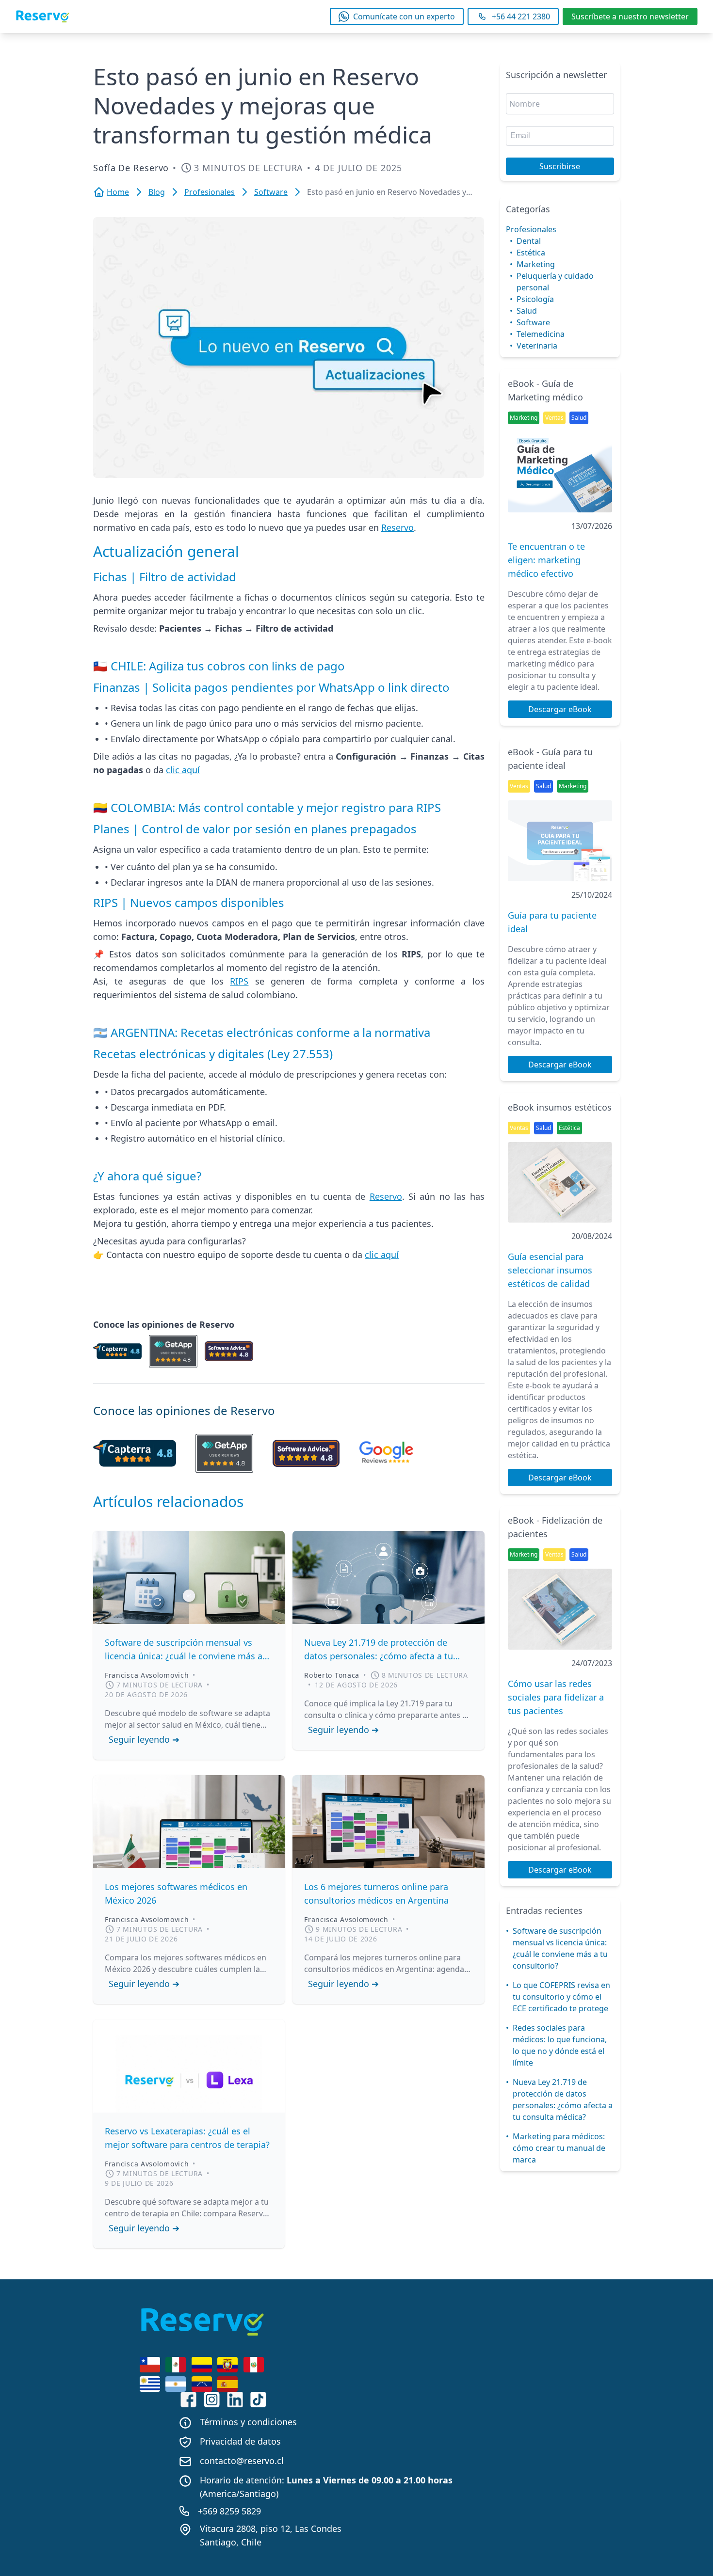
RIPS (239, 981)
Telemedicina (541, 334)
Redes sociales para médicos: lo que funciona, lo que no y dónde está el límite (560, 2045)
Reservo (397, 527)
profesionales (210, 192)
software (271, 192)
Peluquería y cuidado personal (555, 282)
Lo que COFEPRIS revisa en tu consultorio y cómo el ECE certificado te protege (561, 1997)
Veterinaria (537, 346)
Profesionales (531, 229)
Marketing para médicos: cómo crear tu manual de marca (559, 2148)
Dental (529, 241)
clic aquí (183, 770)
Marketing (536, 264)
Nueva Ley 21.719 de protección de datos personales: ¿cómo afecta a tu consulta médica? (563, 2099)
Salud (527, 311)
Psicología (535, 299)
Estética (531, 253)
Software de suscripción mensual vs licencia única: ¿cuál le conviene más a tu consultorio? (560, 1948)
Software (533, 322)
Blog (157, 192)
